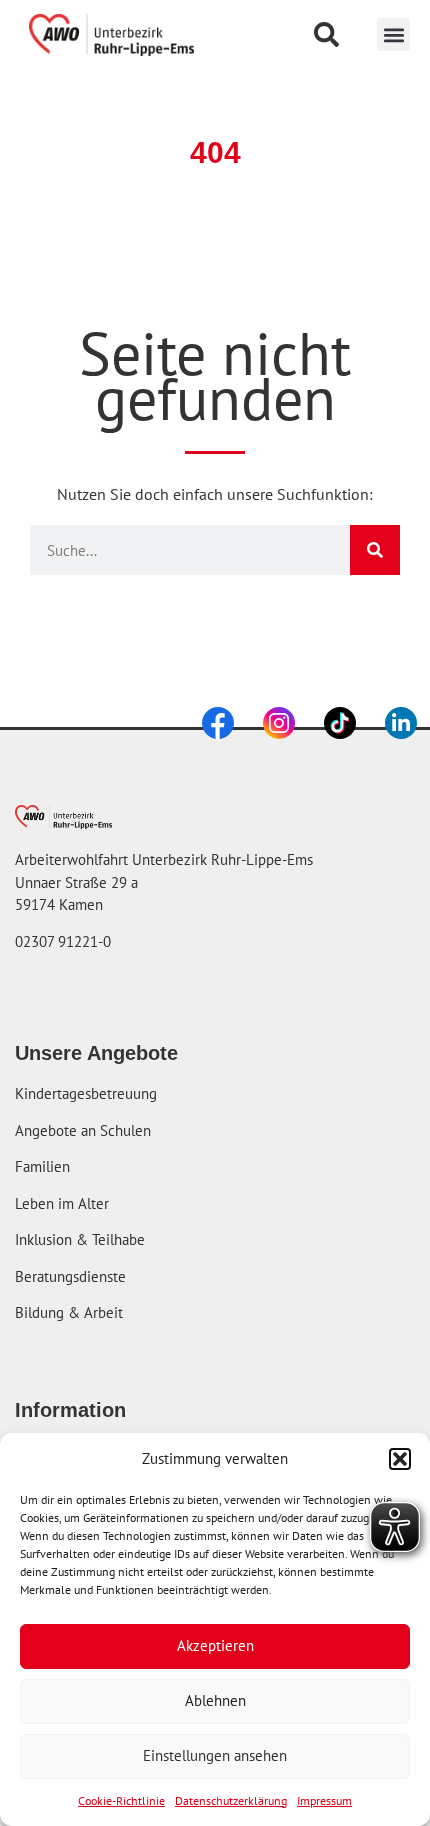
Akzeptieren (215, 1645)
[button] (400, 1459)
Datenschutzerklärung (231, 1800)
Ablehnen (215, 1700)
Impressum (324, 1800)
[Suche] (375, 550)
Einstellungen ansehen (215, 1755)
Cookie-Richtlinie (121, 1800)
